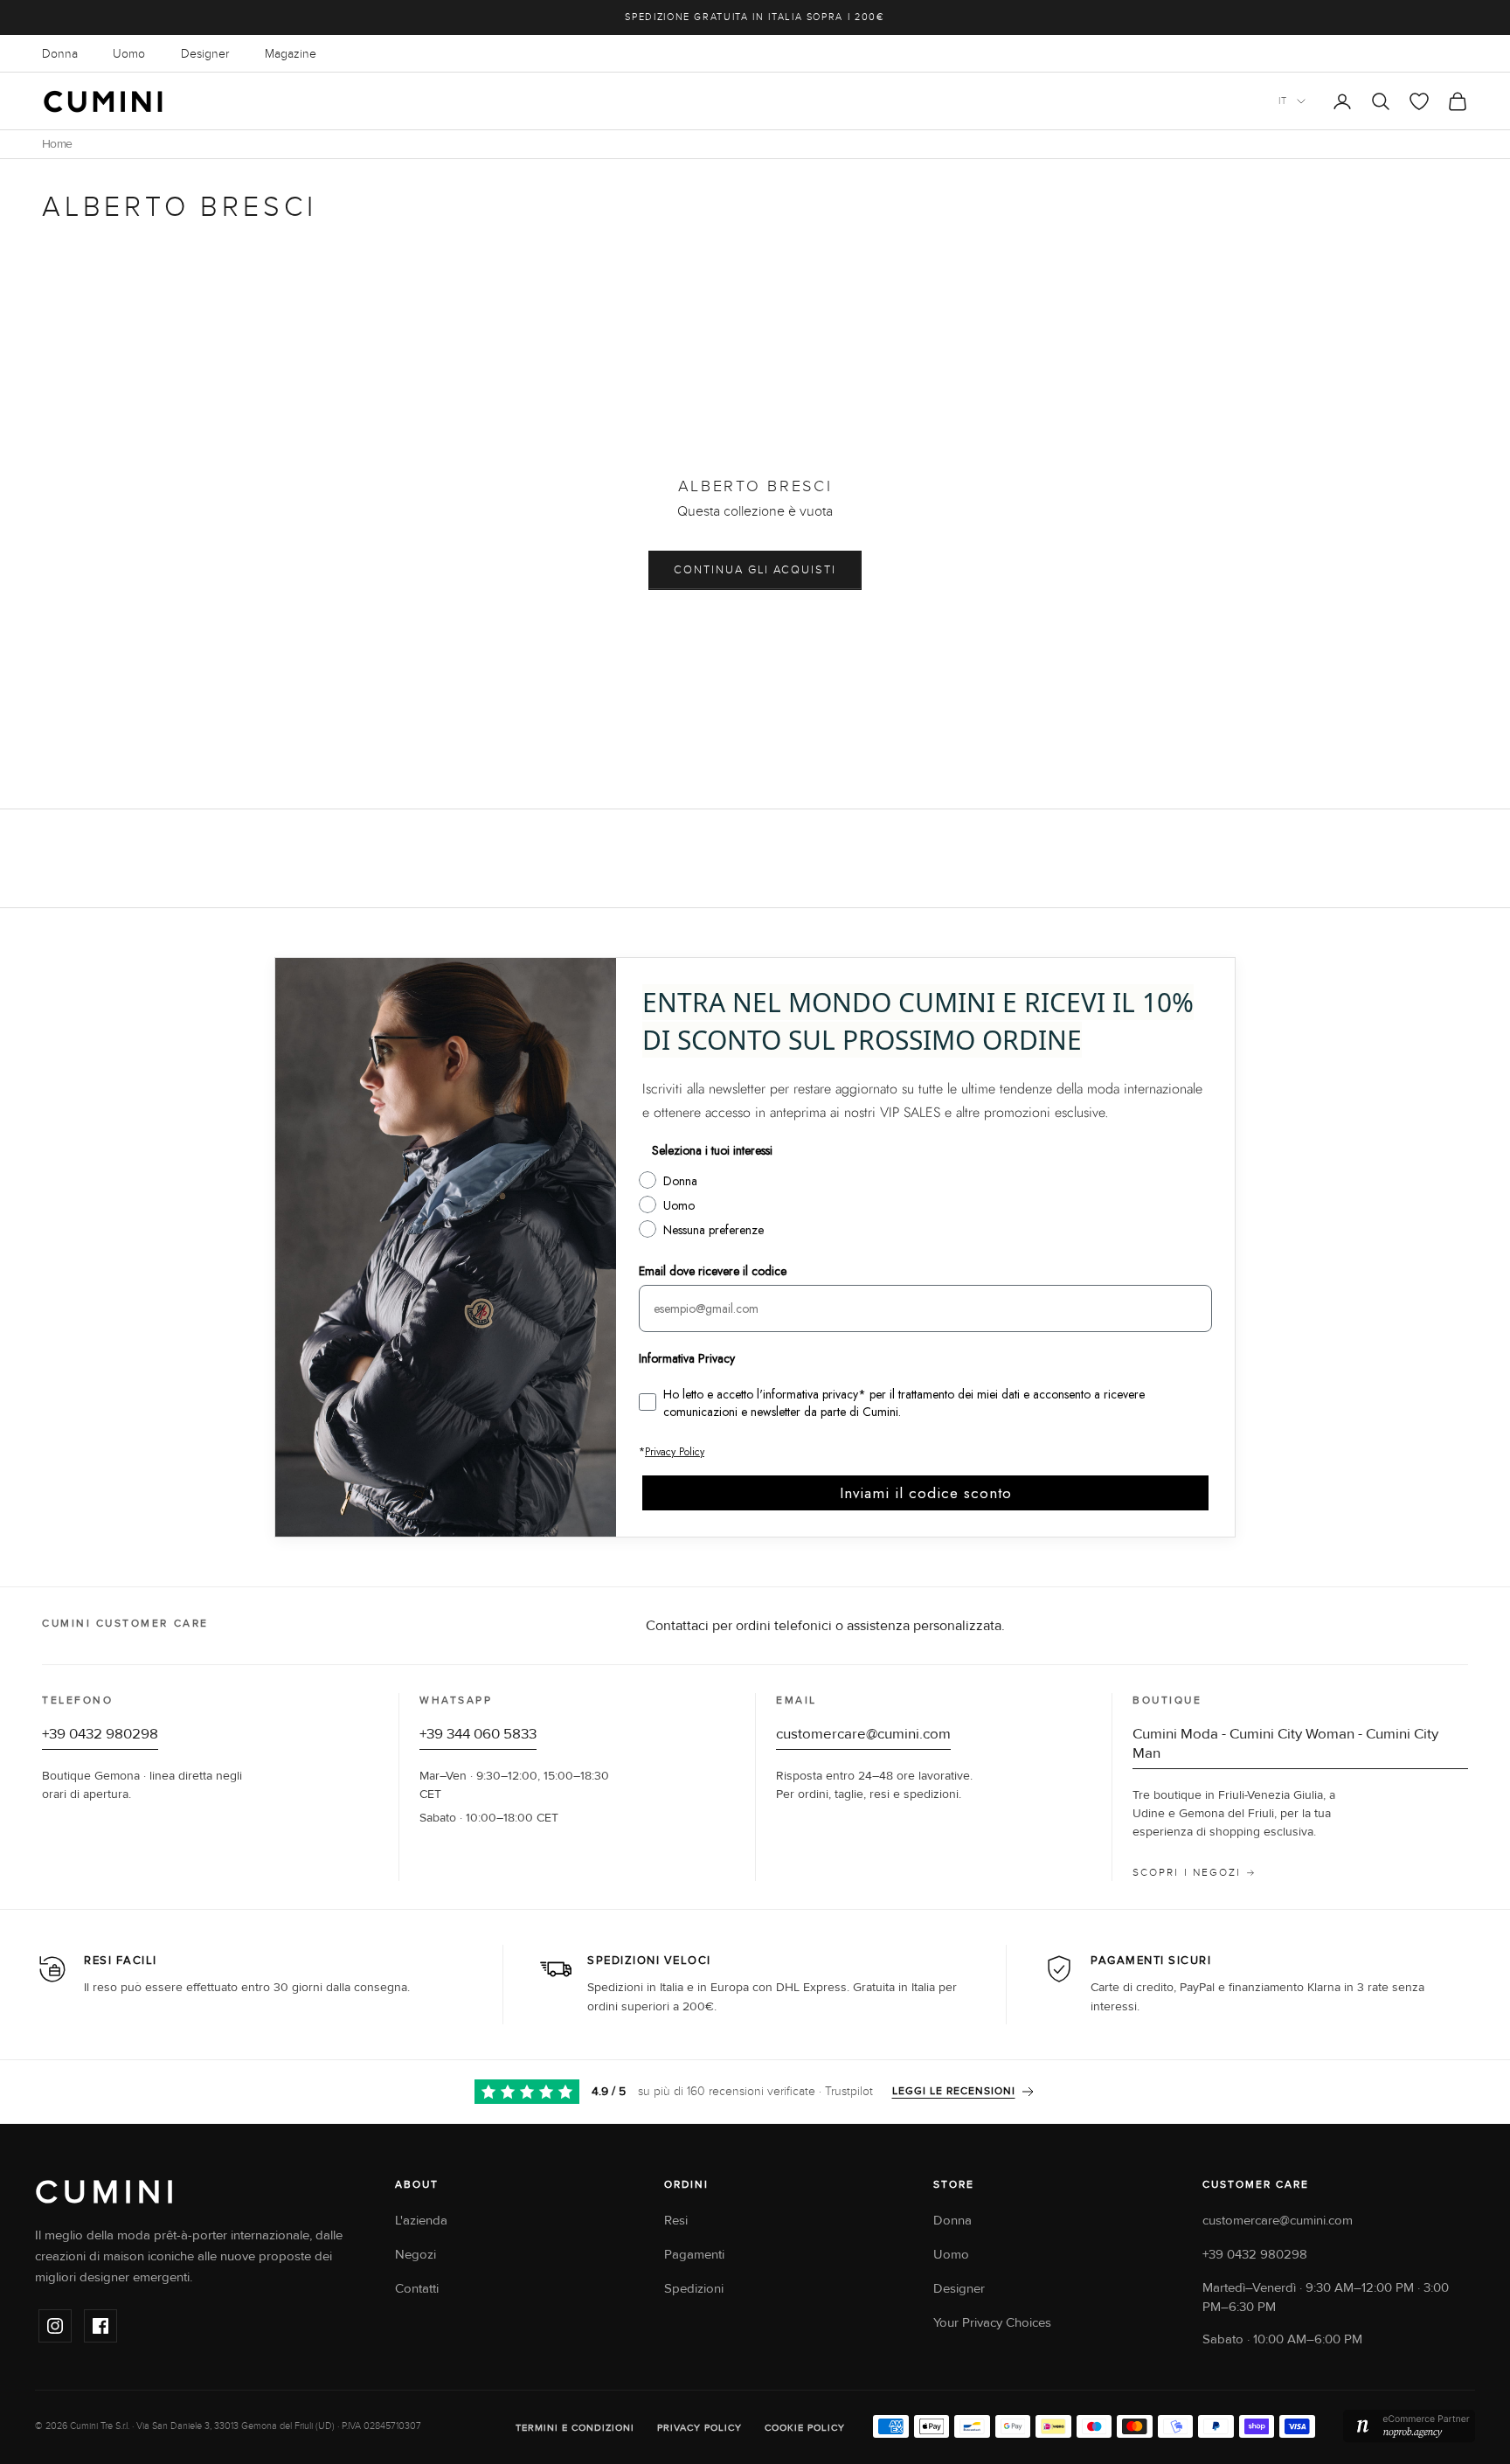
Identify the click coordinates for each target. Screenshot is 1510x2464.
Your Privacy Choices (992, 2323)
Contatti (417, 2289)
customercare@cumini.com (863, 1734)
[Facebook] (100, 2326)
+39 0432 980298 (100, 1734)
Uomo (129, 54)
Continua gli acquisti (755, 570)
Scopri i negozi (1187, 1873)
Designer (205, 54)
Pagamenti (694, 2255)
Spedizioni (694, 2289)
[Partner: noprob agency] (1409, 2426)
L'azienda (421, 2221)
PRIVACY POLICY (700, 2428)
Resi (676, 2221)
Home (57, 144)
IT (1283, 101)
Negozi (416, 2255)
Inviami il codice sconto (926, 1493)
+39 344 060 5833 (478, 1734)
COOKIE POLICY (805, 2428)
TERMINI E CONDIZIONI (575, 2428)
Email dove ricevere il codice (713, 1271)
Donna (60, 54)
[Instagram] (55, 2326)
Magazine (291, 54)
